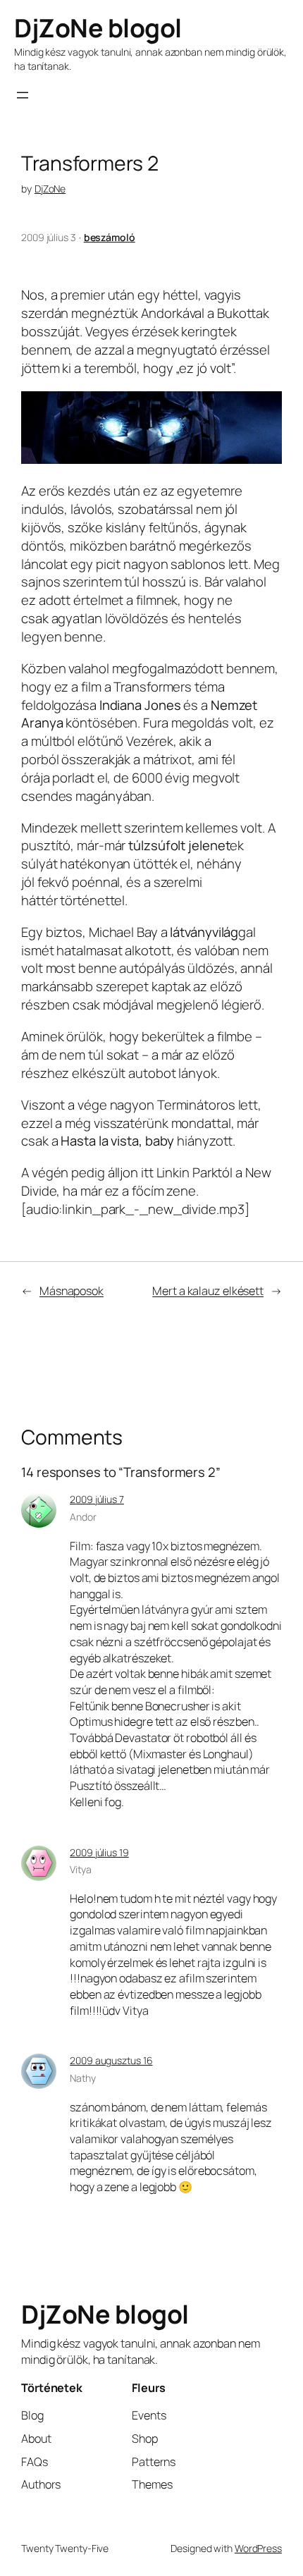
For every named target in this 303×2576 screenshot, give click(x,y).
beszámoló (110, 237)
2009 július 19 (99, 1852)
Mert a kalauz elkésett (208, 1291)
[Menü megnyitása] (23, 95)
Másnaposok (72, 1291)
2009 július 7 (97, 1499)
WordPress (258, 2548)
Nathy (83, 2078)
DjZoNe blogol (98, 28)
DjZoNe (50, 189)
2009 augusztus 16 (111, 2060)
